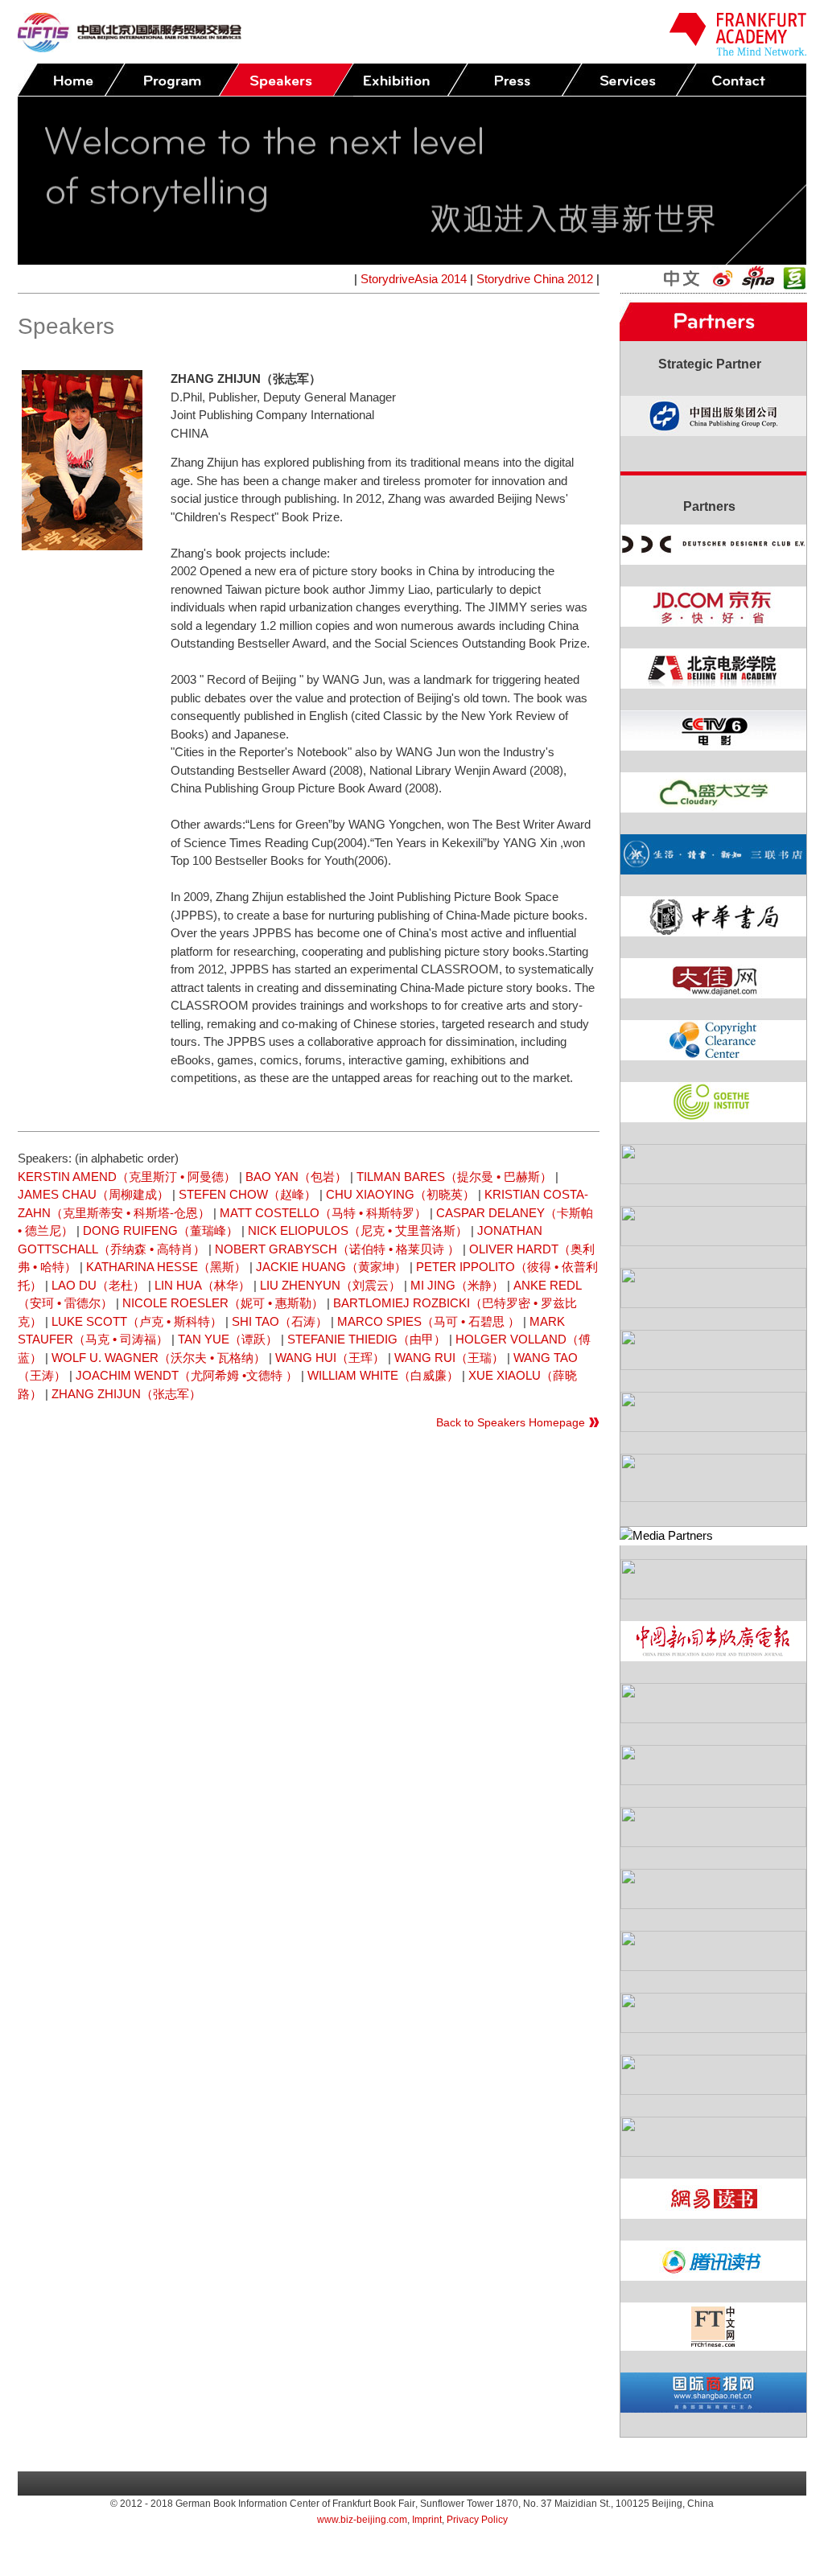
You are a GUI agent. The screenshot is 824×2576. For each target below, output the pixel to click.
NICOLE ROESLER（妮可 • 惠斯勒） (223, 1303)
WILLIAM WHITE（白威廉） (383, 1375)
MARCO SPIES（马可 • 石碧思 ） (428, 1321)
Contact (743, 80)
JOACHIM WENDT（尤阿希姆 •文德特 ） (187, 1375)
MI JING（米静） (457, 1285)
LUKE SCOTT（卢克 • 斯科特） (137, 1321)
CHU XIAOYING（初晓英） (400, 1194)
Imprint (427, 2520)
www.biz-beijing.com (362, 2520)
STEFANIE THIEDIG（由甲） (367, 1339)
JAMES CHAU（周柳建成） (93, 1194)
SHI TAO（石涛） (280, 1321)
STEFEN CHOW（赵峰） (247, 1194)
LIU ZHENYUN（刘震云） (330, 1285)
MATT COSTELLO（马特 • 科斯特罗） (323, 1213)
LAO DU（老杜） (98, 1285)
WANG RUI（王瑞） (449, 1358)
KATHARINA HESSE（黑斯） (166, 1267)
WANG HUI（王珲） (330, 1358)
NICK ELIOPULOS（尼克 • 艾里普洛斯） (358, 1230)
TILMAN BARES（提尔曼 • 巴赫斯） (454, 1177)
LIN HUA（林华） (202, 1285)
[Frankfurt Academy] (738, 51)
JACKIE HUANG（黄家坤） (331, 1267)
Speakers (286, 80)
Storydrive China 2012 (535, 279)
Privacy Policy (477, 2520)
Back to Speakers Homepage (511, 1422)
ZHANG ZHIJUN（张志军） (126, 1394)
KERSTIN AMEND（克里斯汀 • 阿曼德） (127, 1177)
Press (514, 80)
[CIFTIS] (130, 48)
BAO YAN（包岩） (296, 1177)
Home (71, 80)
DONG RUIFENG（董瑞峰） (161, 1230)
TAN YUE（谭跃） (228, 1339)
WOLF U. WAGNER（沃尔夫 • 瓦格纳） (159, 1358)
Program (171, 80)
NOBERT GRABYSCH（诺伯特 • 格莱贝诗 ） (337, 1249)
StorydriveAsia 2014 (414, 279)
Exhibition (400, 80)
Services (628, 80)
